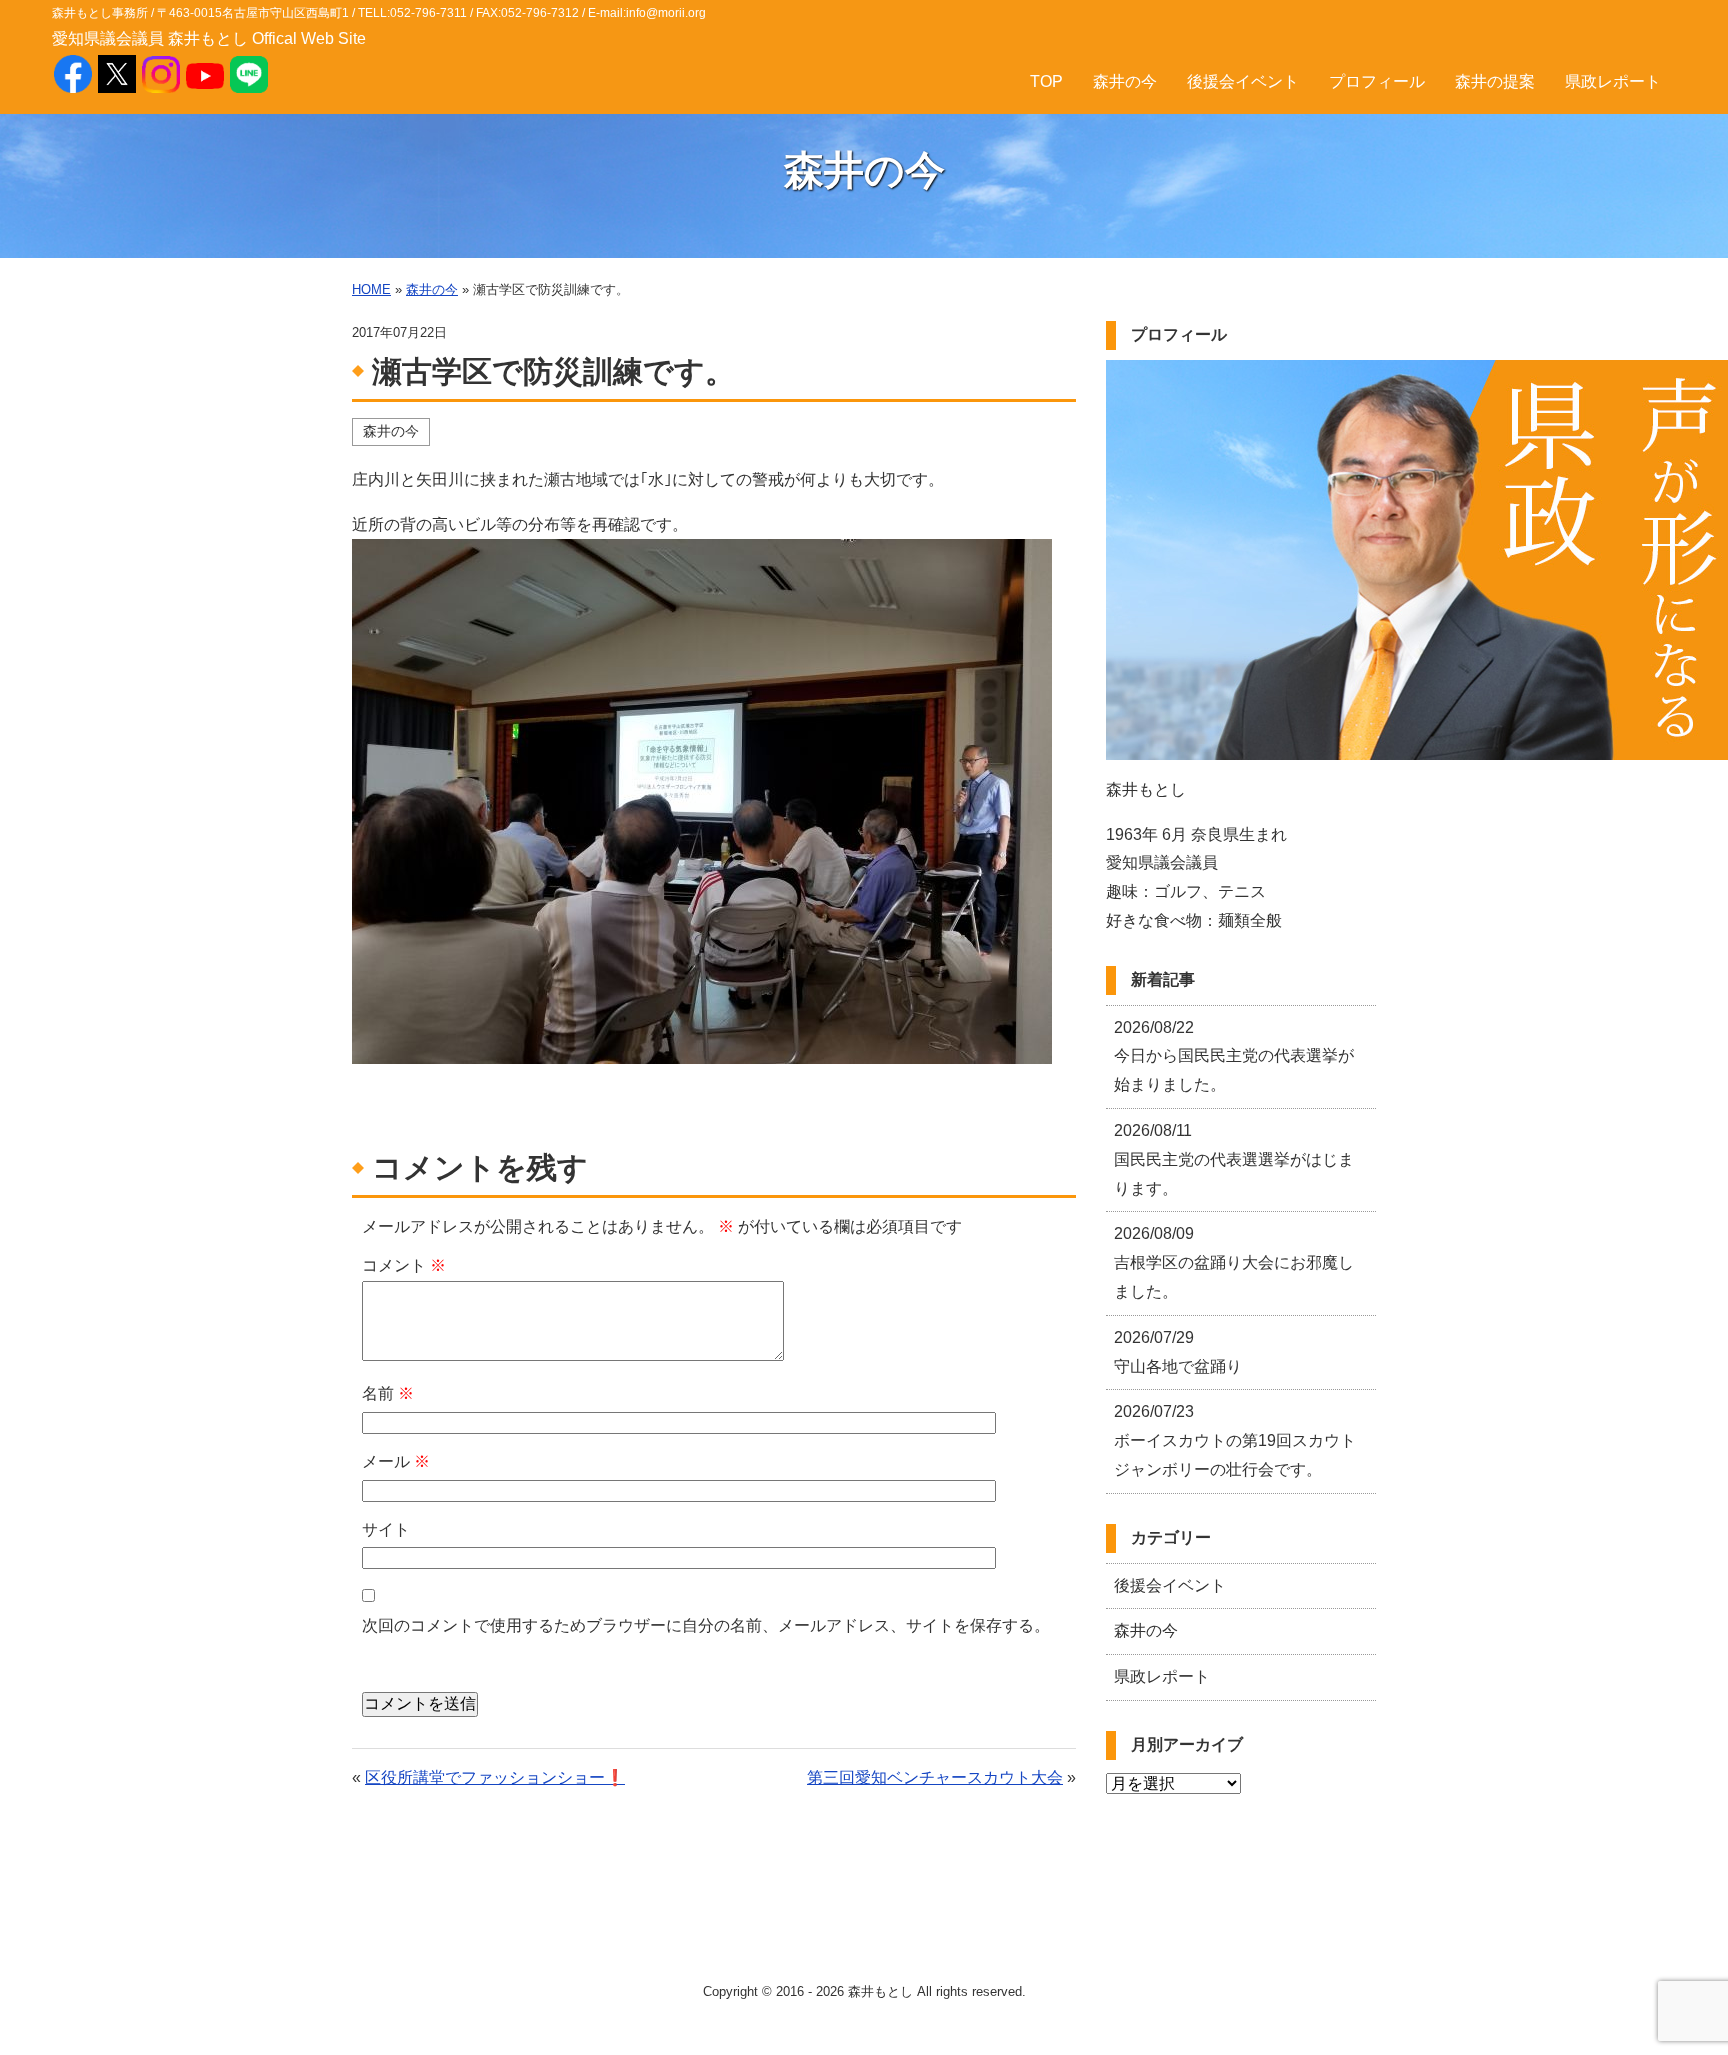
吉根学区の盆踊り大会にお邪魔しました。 (1234, 1262)
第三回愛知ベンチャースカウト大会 (935, 1777)
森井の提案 (1495, 81)
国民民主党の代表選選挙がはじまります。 (1234, 1159)
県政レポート (1613, 81)
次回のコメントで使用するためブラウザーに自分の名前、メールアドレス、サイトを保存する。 (706, 1625)
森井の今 (1125, 81)
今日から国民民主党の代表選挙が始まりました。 (1234, 1056)
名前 (388, 1393)
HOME (371, 289)
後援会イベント (1243, 81)
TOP (1046, 81)
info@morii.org (666, 13)
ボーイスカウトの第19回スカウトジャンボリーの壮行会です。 (1235, 1440)
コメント (404, 1265)
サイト (386, 1529)
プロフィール (1377, 81)
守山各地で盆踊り (1178, 1352)
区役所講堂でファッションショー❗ (495, 1777)
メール (396, 1461)
